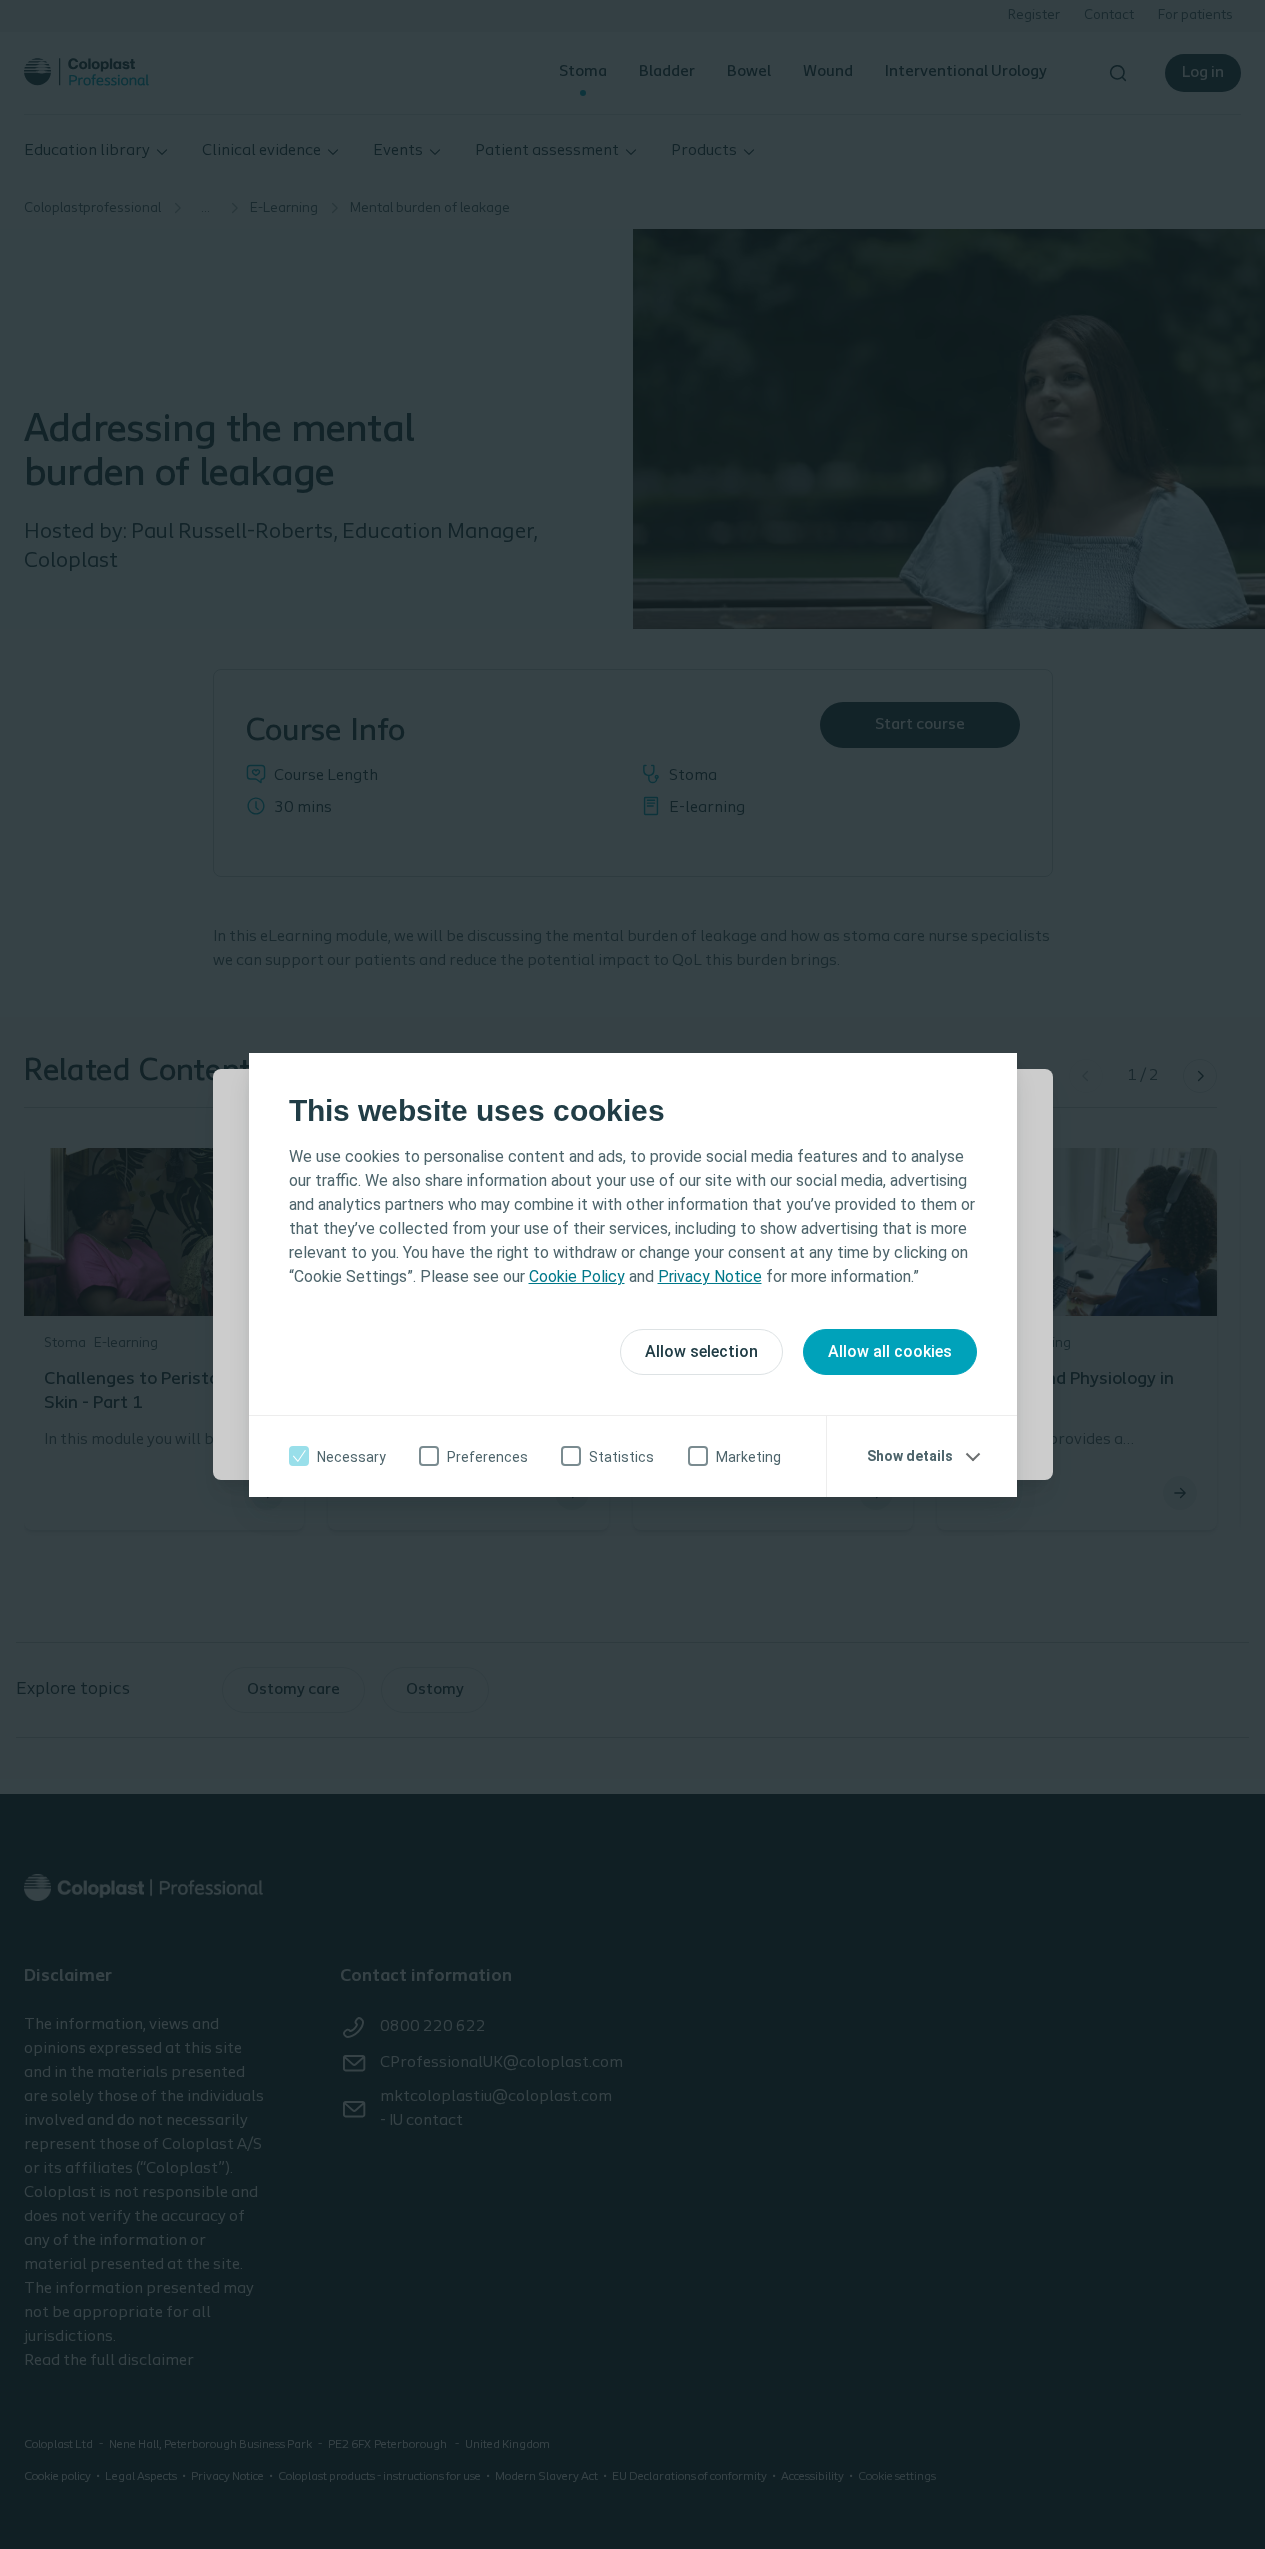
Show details (910, 1456)
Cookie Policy (577, 1276)
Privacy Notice (710, 1276)
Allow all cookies (890, 1351)
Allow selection (701, 1351)
